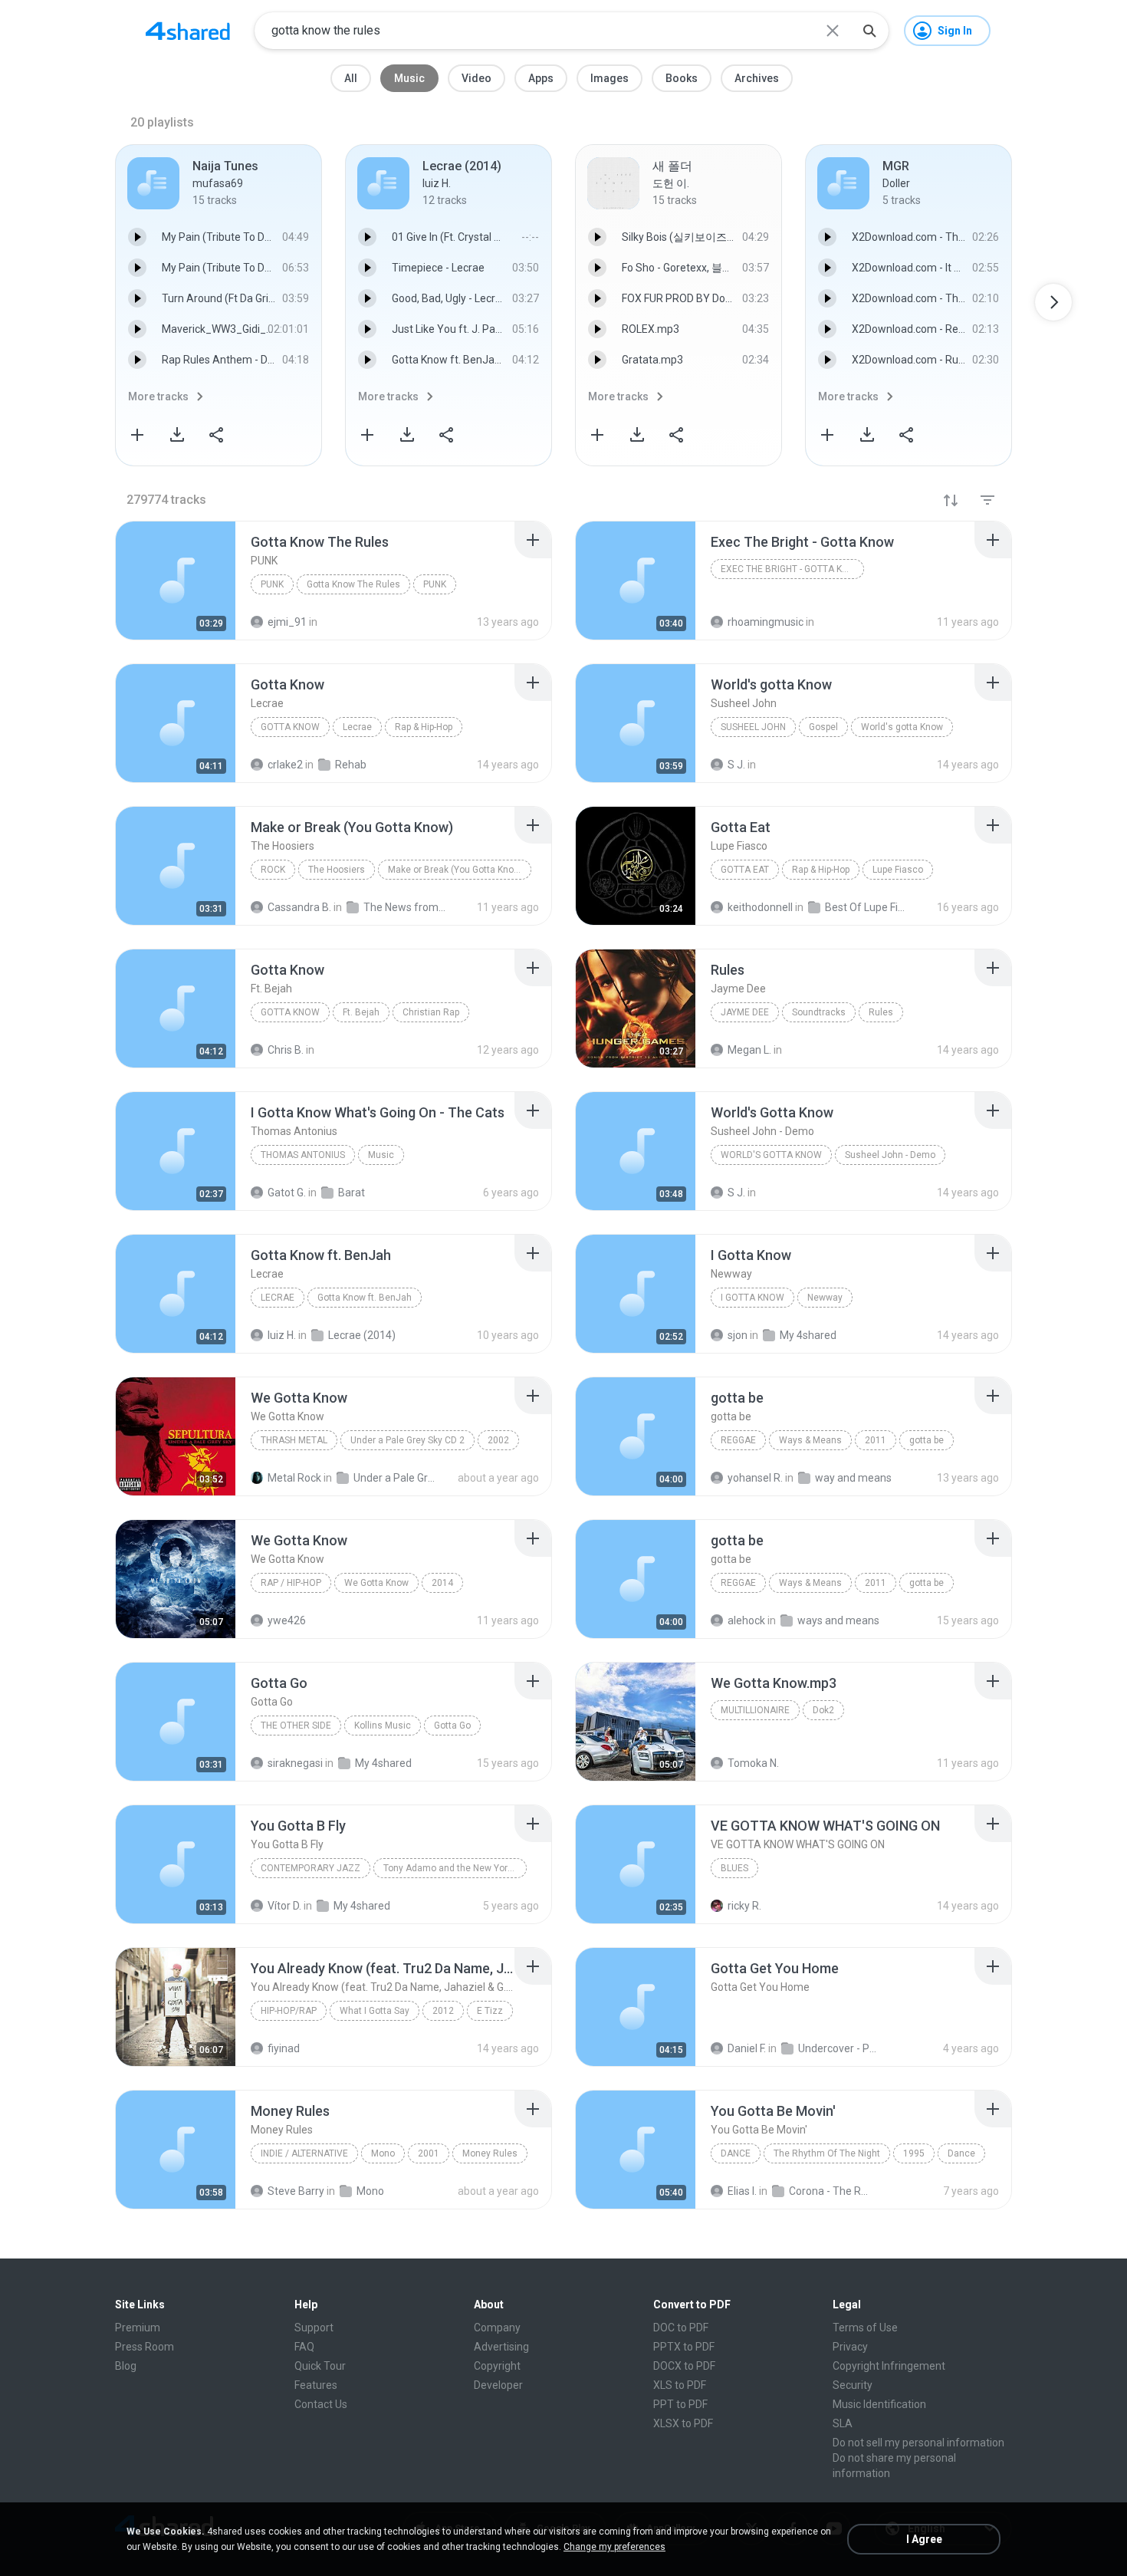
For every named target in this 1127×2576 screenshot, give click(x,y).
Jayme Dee (745, 1012)
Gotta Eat (745, 870)
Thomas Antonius (303, 1155)
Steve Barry (296, 2191)
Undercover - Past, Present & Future (840, 2048)
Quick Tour (320, 2366)
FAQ (304, 2347)
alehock (746, 1620)
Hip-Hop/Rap (289, 2011)
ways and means (838, 1620)
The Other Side (296, 1726)
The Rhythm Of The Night (827, 2153)
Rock (273, 870)
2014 (442, 1583)
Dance (736, 2153)
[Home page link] (188, 31)
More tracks (158, 396)
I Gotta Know (752, 1298)
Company (497, 2328)
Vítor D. (284, 1906)
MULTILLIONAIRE (755, 1710)
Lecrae (357, 727)
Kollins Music (383, 1726)
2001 (429, 2153)
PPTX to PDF (684, 2347)
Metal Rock (294, 1478)
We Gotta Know (376, 1583)
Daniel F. (747, 2048)
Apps (541, 78)
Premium (138, 2328)
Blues (734, 1868)
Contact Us (321, 2404)
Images (609, 78)
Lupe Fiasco (898, 870)
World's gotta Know (902, 727)
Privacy (850, 2347)
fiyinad (284, 2048)
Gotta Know (290, 727)
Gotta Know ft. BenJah (365, 1298)
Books (682, 78)
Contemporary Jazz (310, 1868)
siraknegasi (295, 1763)
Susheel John (753, 727)
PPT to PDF (680, 2404)
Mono (383, 2153)
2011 (876, 1440)
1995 (914, 2153)
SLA (843, 2423)
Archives (757, 78)
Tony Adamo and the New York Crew (455, 1868)
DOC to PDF (681, 2328)
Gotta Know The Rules (353, 584)
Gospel (823, 727)
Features (316, 2385)
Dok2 (823, 1710)
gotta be (927, 1440)
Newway (825, 1298)
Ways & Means (810, 1440)
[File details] (176, 581)
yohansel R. (755, 1478)
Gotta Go (452, 1726)
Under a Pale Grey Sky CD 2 (407, 1440)
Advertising (501, 2347)
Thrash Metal (294, 1440)
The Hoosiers (337, 870)
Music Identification (879, 2404)
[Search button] (869, 31)
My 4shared (383, 1763)
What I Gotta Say (375, 2011)
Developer (498, 2385)
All (351, 78)
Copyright (497, 2366)
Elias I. (742, 2191)
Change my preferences (614, 2547)
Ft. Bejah (361, 1012)
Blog (126, 2366)
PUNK (435, 584)
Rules (881, 1012)
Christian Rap (431, 1012)
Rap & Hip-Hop (424, 727)
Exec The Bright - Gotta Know (792, 569)
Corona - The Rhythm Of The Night (831, 2191)
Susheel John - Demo (890, 1155)
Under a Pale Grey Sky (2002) (395, 1478)
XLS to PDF (680, 2385)
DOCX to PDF (684, 2366)
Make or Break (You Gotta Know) (456, 870)
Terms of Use (865, 2328)
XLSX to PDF (683, 2423)
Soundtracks (819, 1012)
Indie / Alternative (304, 2153)
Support (314, 2328)
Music (409, 78)
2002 (498, 1440)
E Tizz (490, 2011)
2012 (443, 2011)
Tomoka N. (753, 1763)
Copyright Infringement (889, 2366)
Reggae (738, 1440)
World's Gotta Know (771, 1155)
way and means (853, 1478)
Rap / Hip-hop (291, 1583)
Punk (272, 584)
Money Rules (490, 2153)
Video (476, 78)
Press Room (145, 2347)
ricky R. (744, 1906)
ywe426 (287, 1620)
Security (853, 2385)
